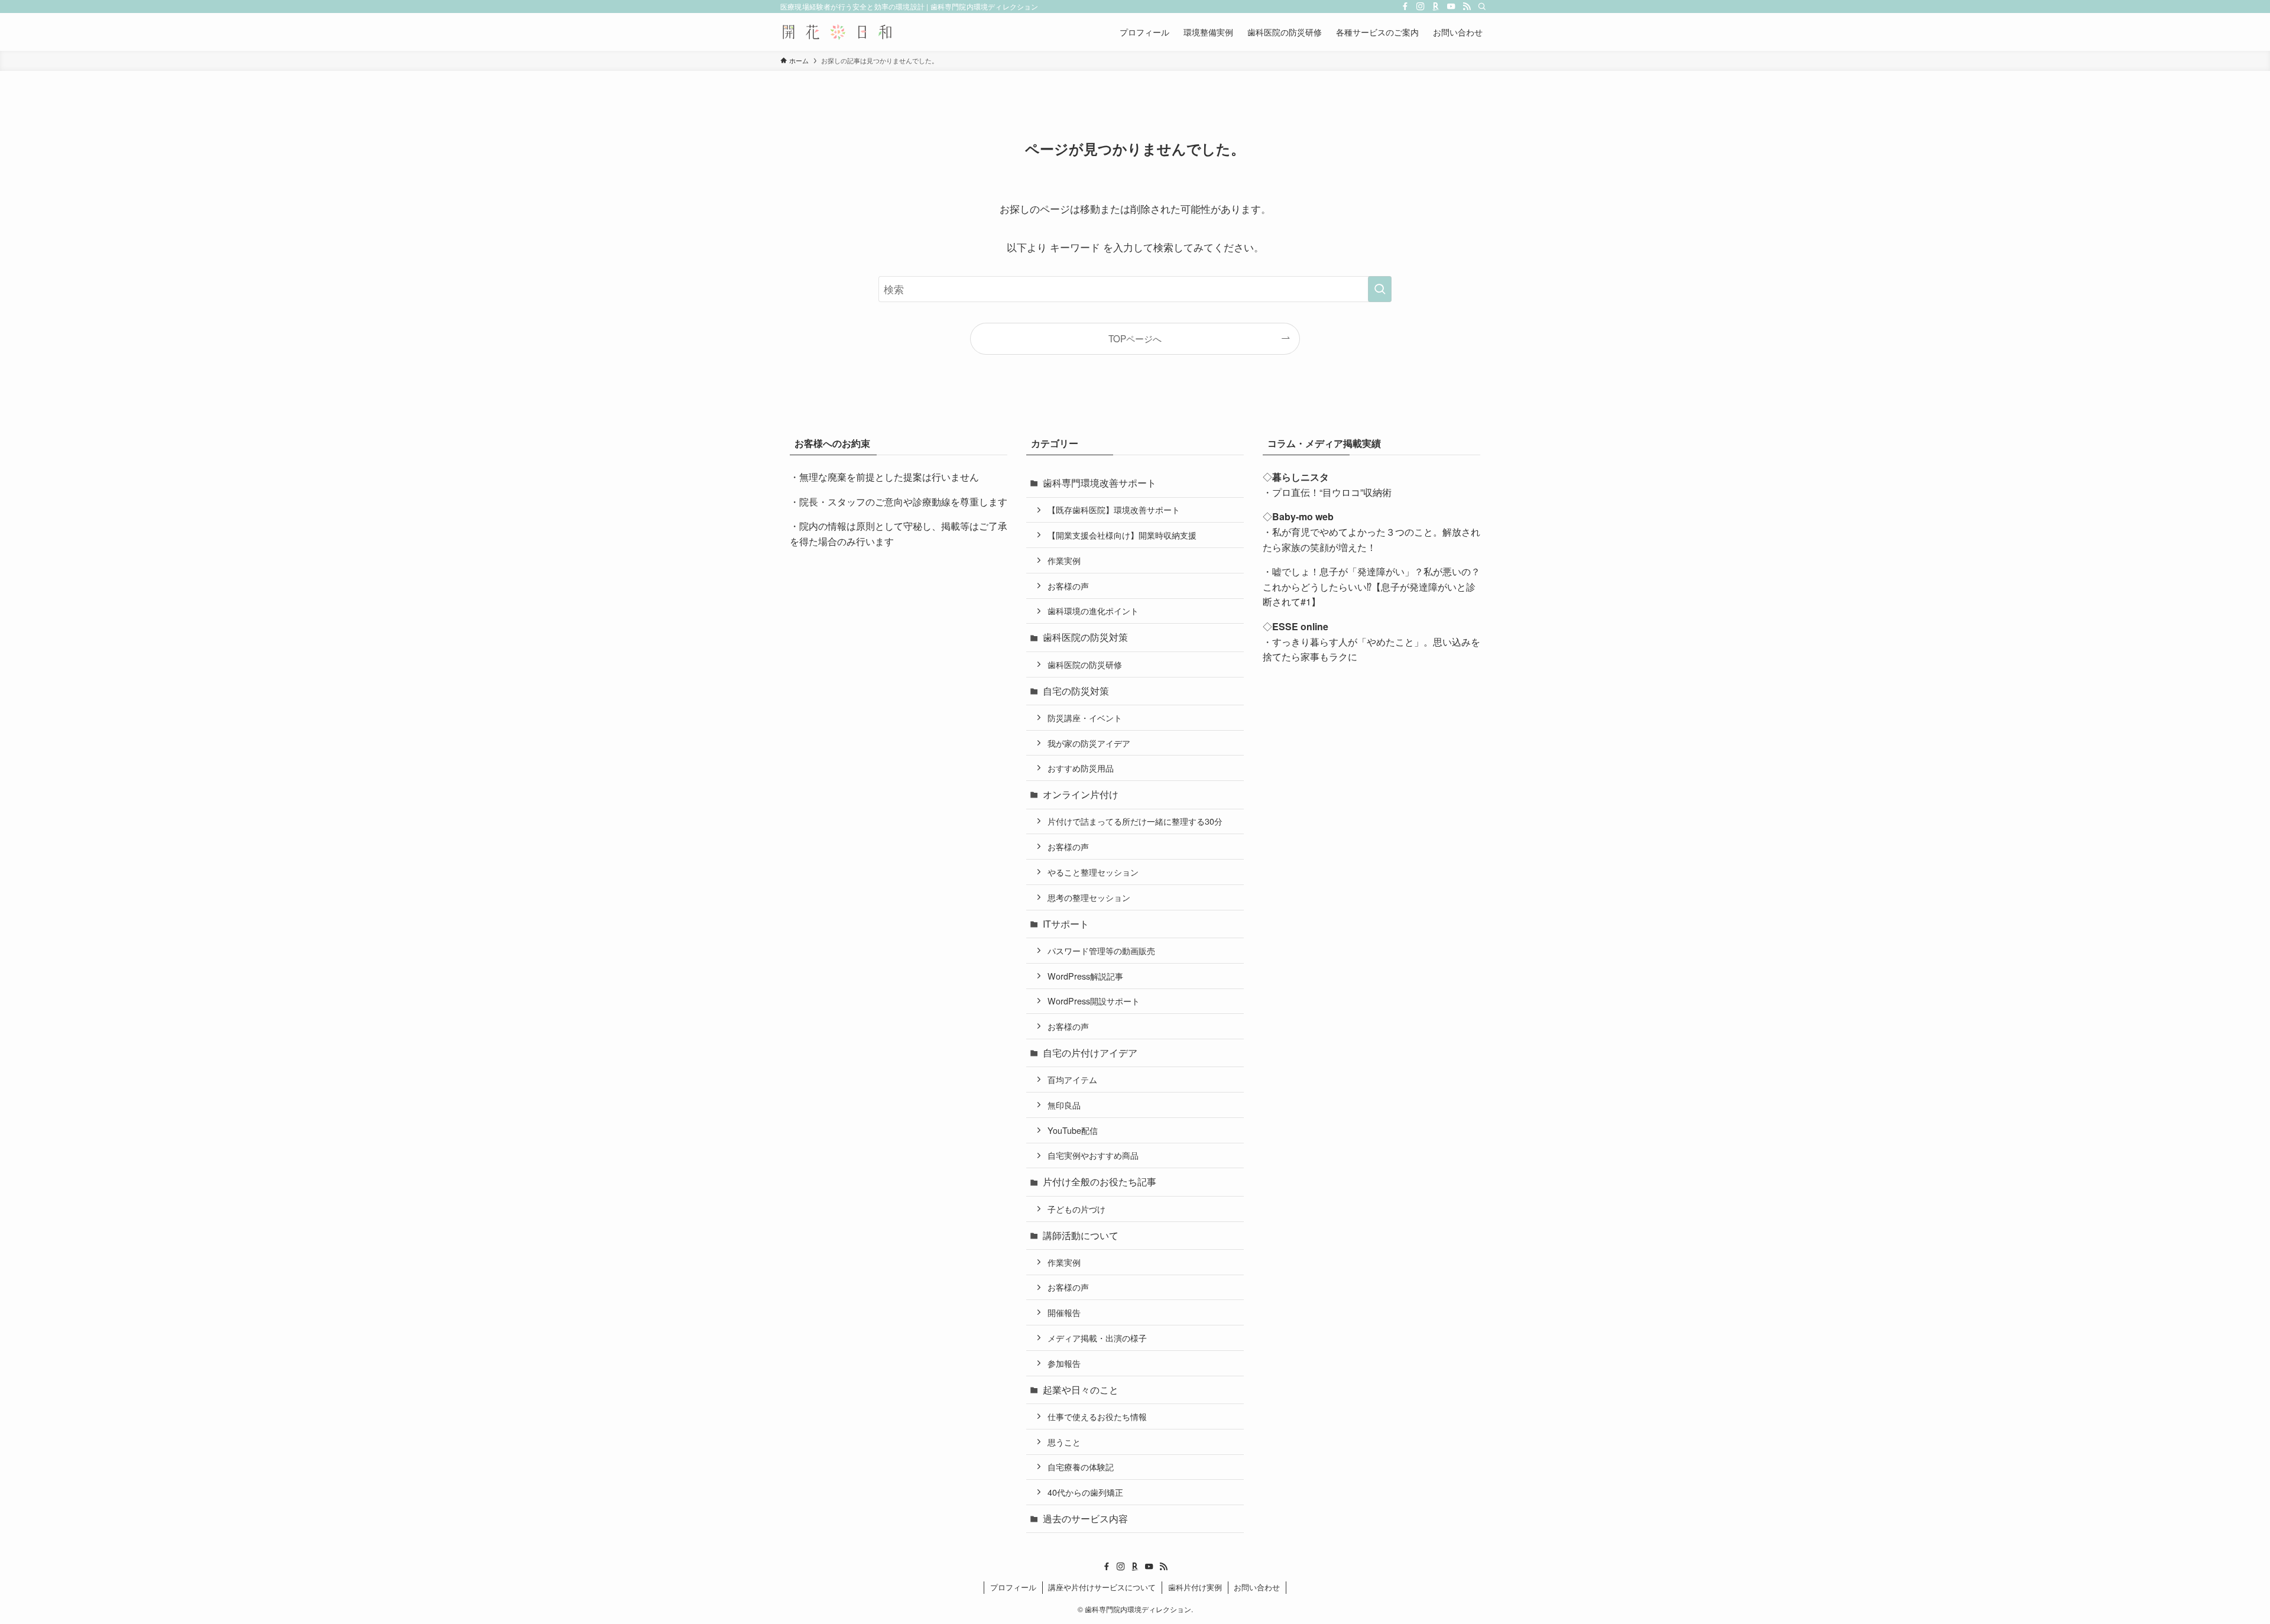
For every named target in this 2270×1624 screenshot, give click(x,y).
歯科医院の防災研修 (1085, 664)
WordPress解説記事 (1085, 976)
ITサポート (1066, 924)
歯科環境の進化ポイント (1093, 610)
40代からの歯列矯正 (1085, 1492)
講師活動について (1081, 1235)
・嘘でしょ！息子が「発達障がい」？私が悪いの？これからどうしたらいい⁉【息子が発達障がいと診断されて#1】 (1371, 586)
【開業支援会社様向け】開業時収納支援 (1122, 535)
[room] (1436, 7)
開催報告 (1064, 1312)
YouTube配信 (1073, 1130)
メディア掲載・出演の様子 (1097, 1338)
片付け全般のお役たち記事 (1100, 1181)
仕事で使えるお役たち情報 (1097, 1416)
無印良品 (1064, 1105)
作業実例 (1064, 560)
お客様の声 (1068, 586)
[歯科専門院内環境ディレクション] (837, 32)
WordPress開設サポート (1094, 1001)
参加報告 (1064, 1363)
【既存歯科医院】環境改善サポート (1114, 509)
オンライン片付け (1081, 794)
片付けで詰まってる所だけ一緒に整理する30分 (1135, 821)
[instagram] (1421, 7)
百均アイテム (1072, 1079)
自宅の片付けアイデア (1090, 1053)
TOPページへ (1135, 338)
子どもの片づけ (1076, 1209)
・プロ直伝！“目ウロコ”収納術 (1327, 492)
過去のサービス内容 (1085, 1518)
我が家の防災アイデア (1089, 743)
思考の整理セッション (1089, 897)
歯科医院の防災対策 (1085, 637)
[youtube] (1451, 7)
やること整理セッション (1093, 872)
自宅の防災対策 (1076, 691)
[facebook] (1405, 7)
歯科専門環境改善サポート (1100, 483)
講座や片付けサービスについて (1102, 1587)
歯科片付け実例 (1195, 1587)
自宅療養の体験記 (1081, 1466)
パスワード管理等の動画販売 (1101, 950)
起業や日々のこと (1081, 1390)
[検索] (1482, 7)
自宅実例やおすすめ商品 (1093, 1155)
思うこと (1064, 1442)
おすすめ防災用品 (1081, 768)
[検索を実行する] (1380, 289)
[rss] (1467, 7)
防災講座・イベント (1085, 717)
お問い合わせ (1257, 1587)
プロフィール (1013, 1587)
